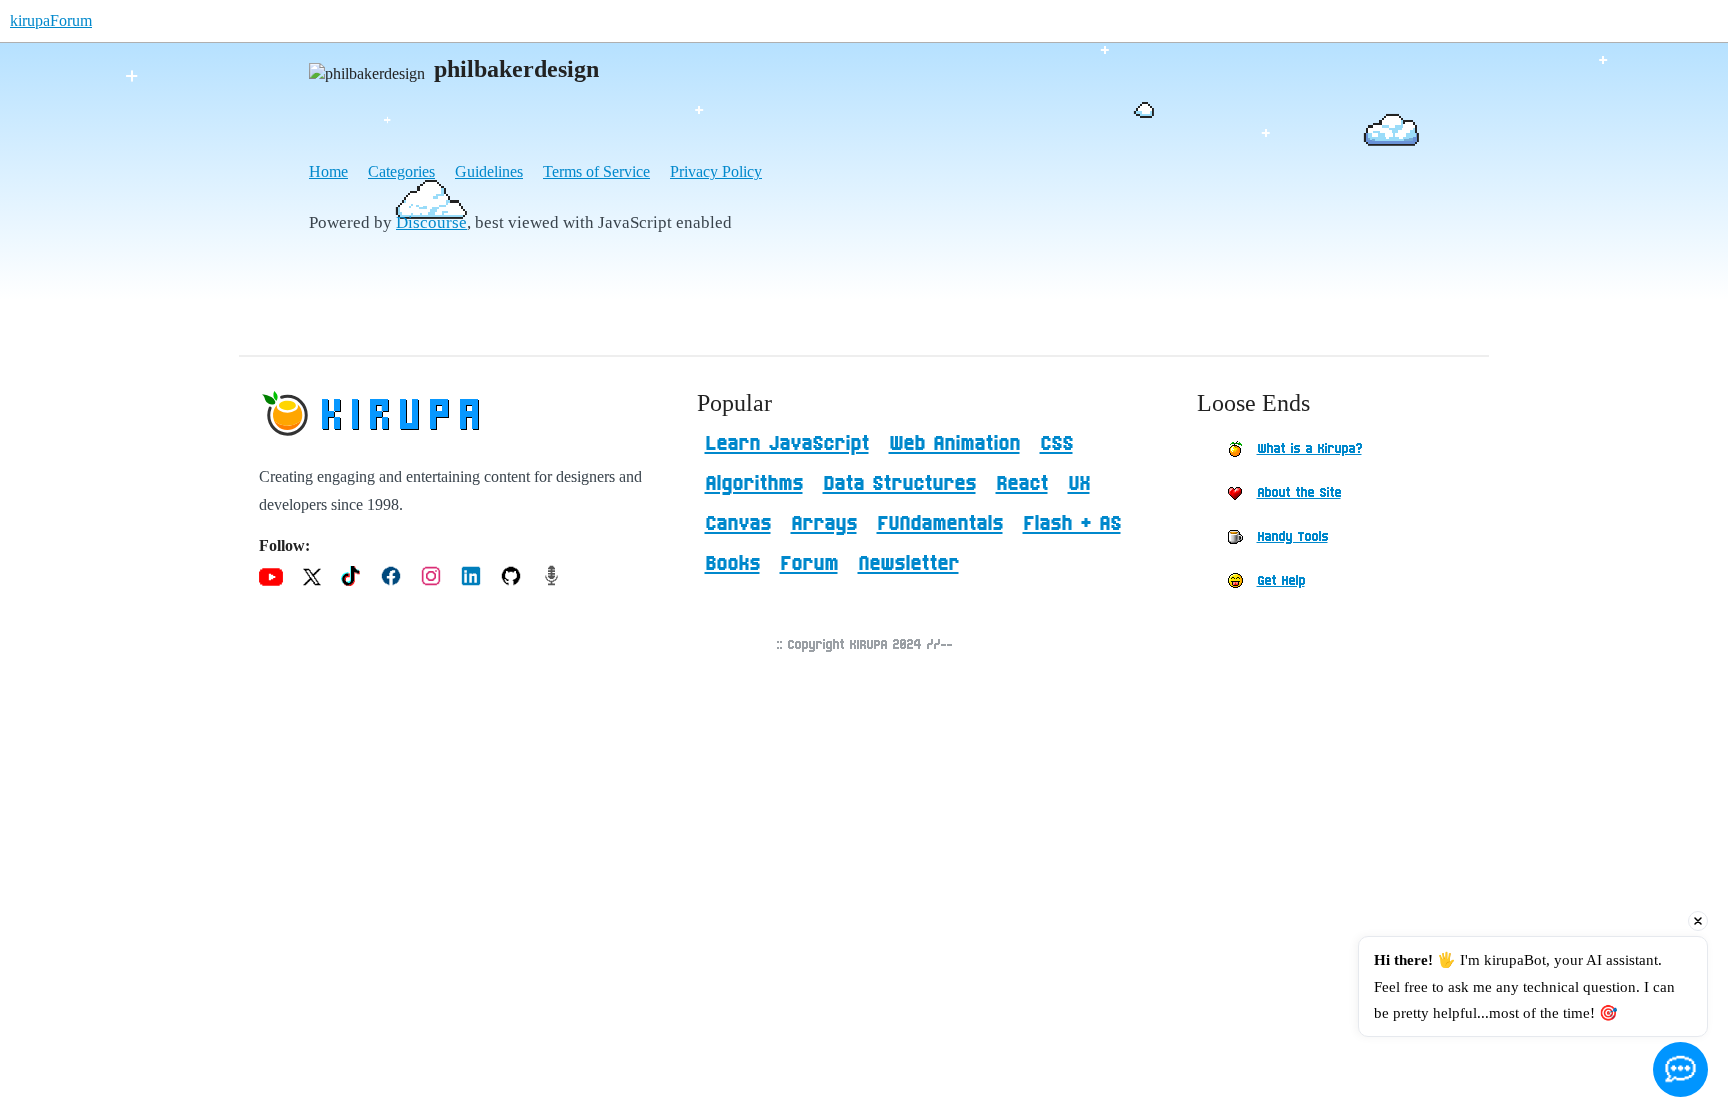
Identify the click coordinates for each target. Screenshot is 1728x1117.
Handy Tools (1292, 537)
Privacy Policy (716, 171)
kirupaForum (51, 20)
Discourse (431, 222)
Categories (401, 171)
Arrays (824, 524)
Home (328, 171)
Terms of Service (596, 171)
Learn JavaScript (787, 444)
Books (732, 564)
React (1022, 484)
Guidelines (489, 171)
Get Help (1281, 581)
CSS (1056, 444)
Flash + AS (1072, 524)
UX (1079, 484)
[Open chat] (1680, 1069)
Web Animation (954, 444)
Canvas (738, 524)
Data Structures (899, 484)
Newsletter (908, 564)
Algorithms (754, 484)
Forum (809, 564)
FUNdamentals (940, 524)
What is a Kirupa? (1309, 449)
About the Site (1299, 493)
